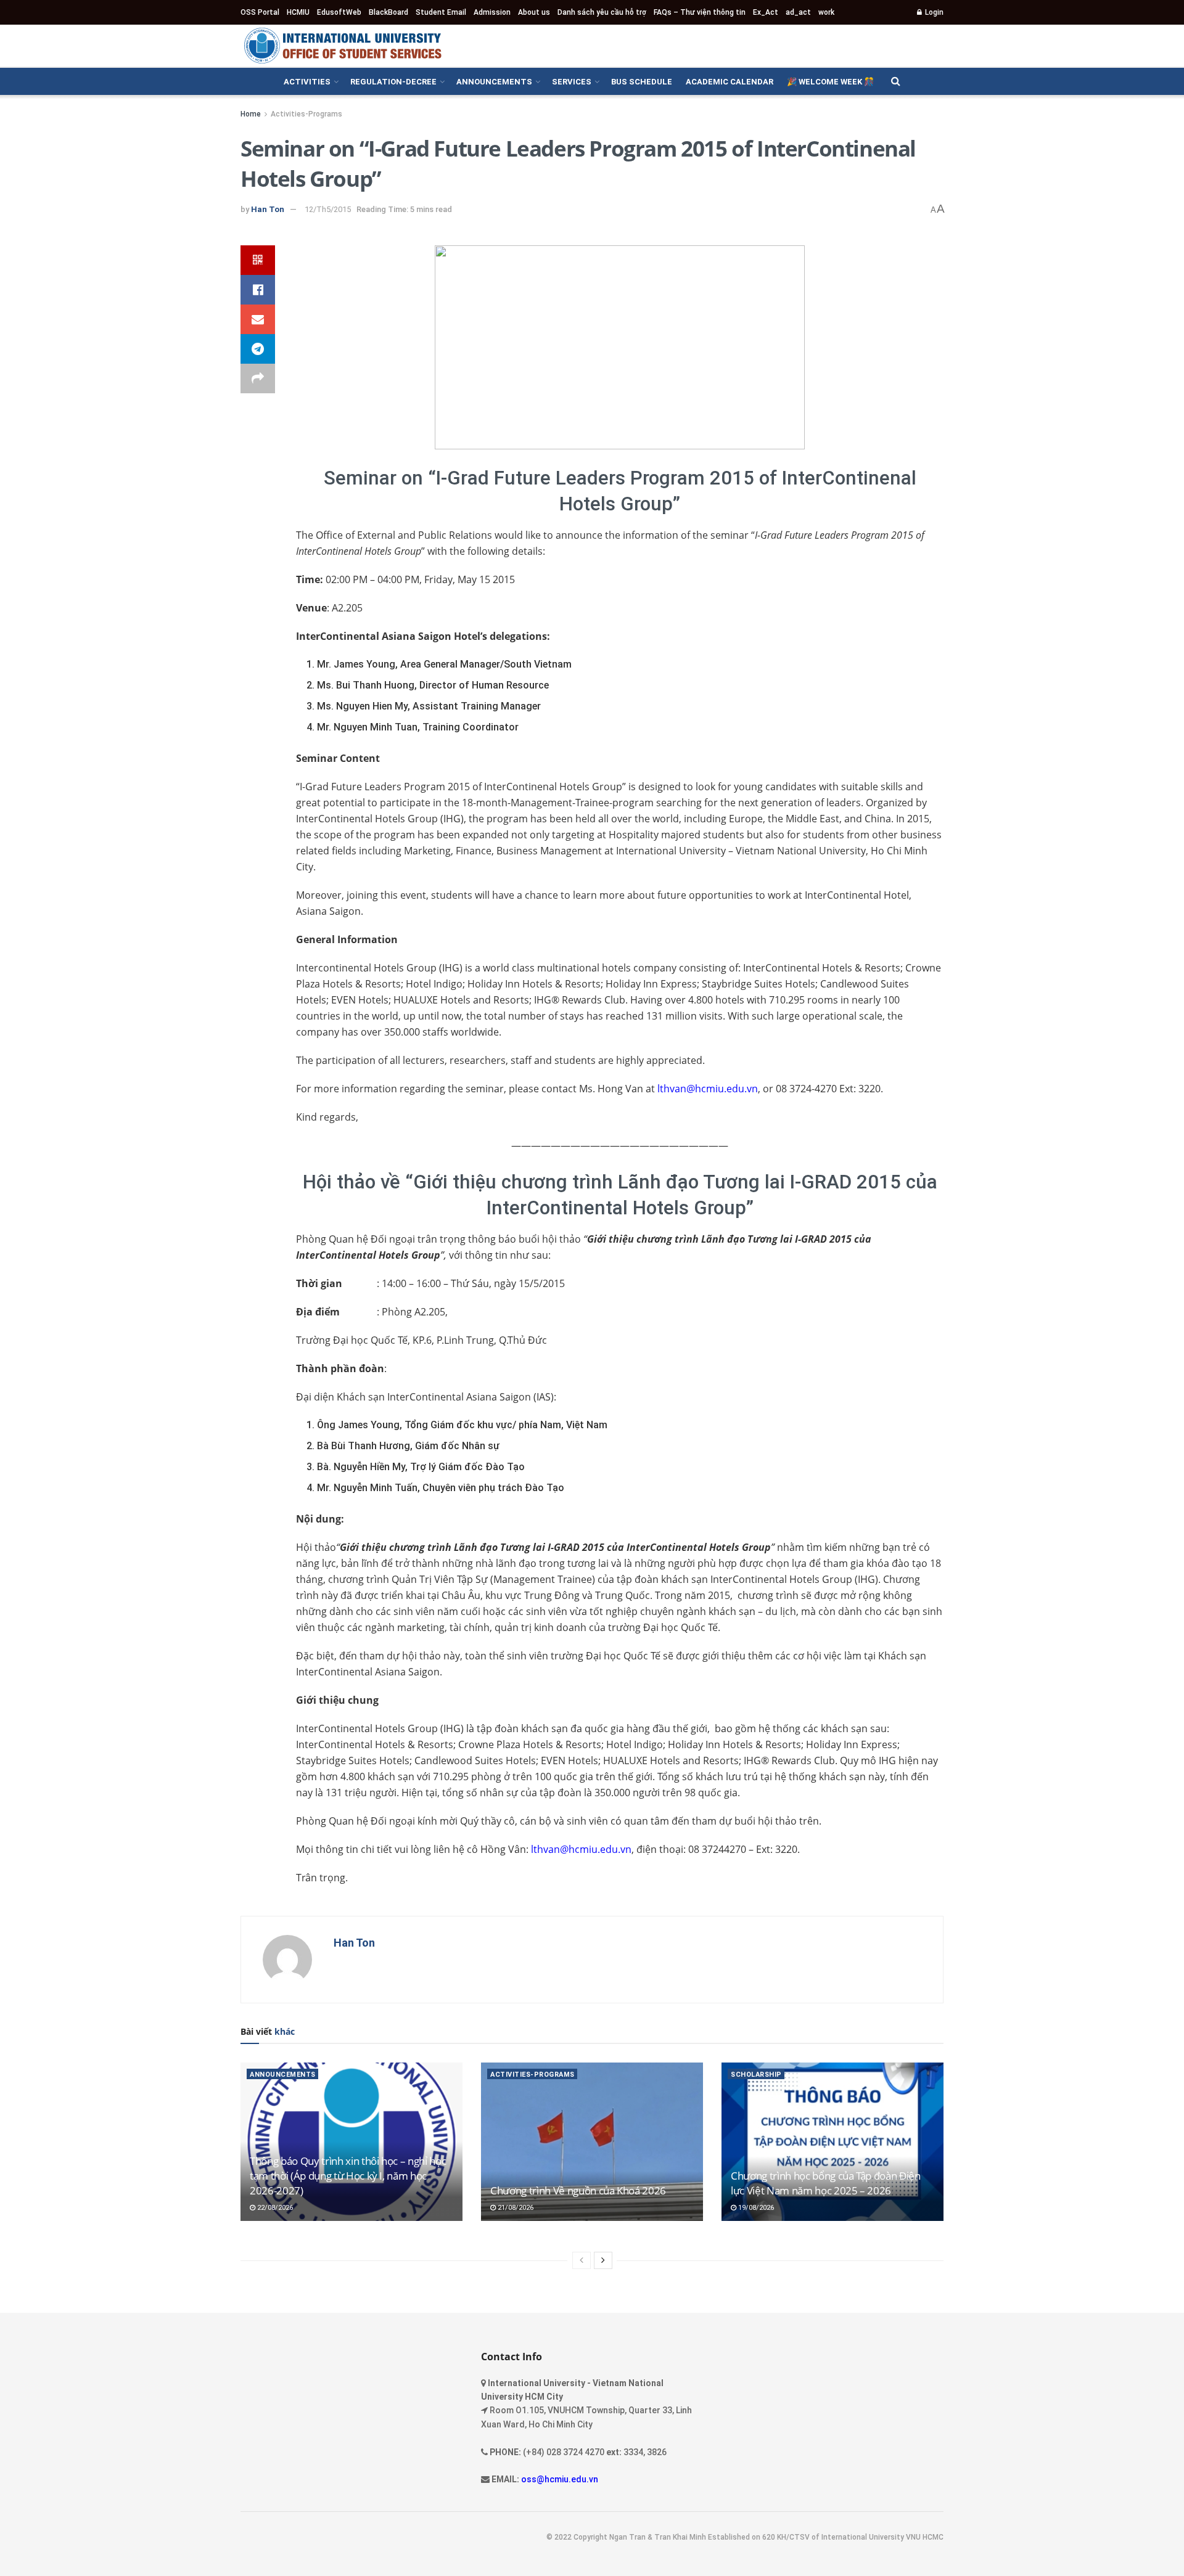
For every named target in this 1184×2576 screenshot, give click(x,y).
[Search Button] (896, 81)
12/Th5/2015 (328, 209)
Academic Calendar (730, 82)
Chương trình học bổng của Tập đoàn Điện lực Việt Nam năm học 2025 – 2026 (826, 2183)
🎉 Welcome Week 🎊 (830, 82)
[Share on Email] (258, 319)
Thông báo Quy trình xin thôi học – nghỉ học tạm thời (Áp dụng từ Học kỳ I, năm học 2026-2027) (348, 2176)
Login (933, 12)
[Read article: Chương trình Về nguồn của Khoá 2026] (592, 2142)
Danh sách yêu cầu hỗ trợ (602, 12)
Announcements (494, 82)
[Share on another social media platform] (258, 378)
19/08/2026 (755, 2208)
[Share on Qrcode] (258, 260)
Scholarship (756, 2075)
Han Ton (268, 209)
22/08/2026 (274, 2208)
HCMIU (298, 12)
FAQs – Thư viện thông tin (700, 12)
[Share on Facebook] (258, 290)
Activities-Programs (306, 114)
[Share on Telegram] (258, 349)
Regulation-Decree (393, 82)
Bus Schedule (642, 82)
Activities (307, 82)
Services (572, 82)
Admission (492, 12)
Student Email (441, 12)
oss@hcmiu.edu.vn (560, 2479)
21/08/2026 (515, 2208)
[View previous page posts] (582, 2260)
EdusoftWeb (339, 12)
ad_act (798, 12)
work (826, 12)
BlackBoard (388, 12)
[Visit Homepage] (342, 46)
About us (534, 12)
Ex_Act (766, 12)
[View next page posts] (603, 2260)
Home (251, 114)
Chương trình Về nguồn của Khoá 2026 (578, 2190)
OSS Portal (260, 12)
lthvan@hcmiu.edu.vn (708, 1089)
